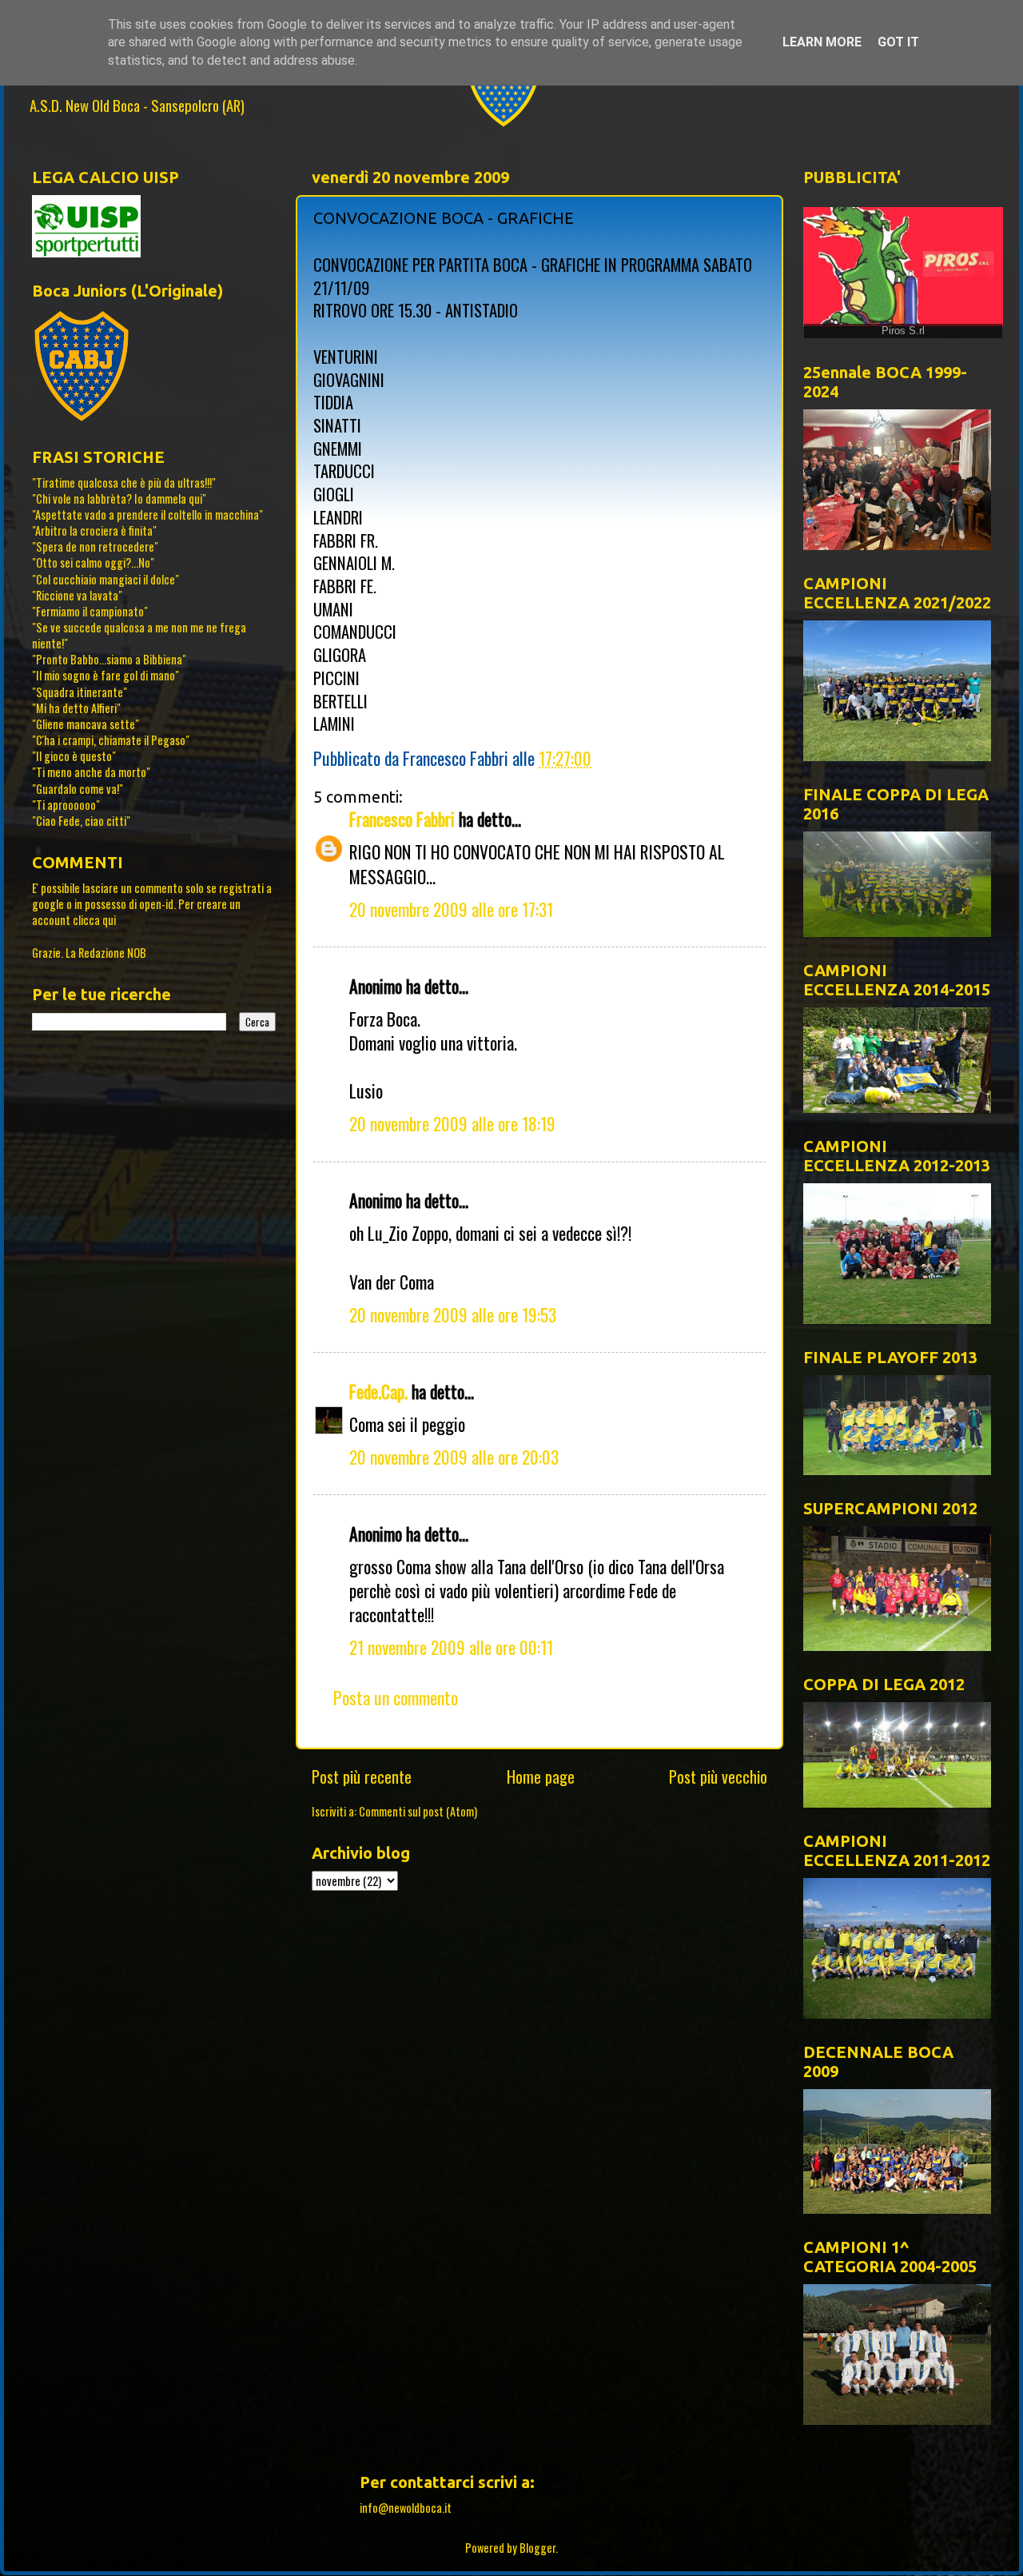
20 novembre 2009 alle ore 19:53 (453, 1314)
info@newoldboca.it (406, 2508)
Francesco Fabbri (402, 819)
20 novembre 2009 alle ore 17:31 (451, 909)
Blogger (537, 2548)
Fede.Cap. (378, 1391)
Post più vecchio (718, 1776)
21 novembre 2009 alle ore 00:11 (451, 1647)
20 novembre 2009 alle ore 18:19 (452, 1123)
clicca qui (94, 920)
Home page (541, 1776)
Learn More (822, 42)
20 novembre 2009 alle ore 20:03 (454, 1457)
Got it (898, 42)
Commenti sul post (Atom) (418, 1811)
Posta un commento (396, 1697)
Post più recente (362, 1776)
